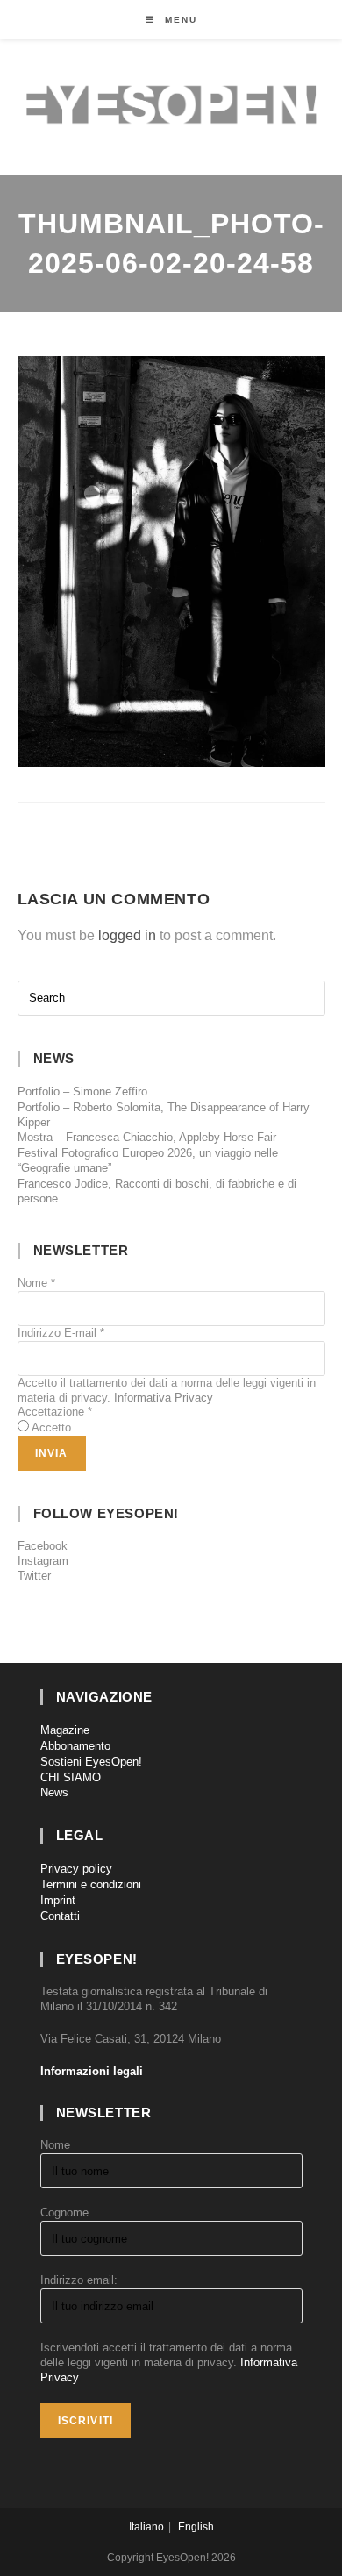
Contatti (60, 1916)
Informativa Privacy (164, 1398)
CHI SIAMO (71, 1777)
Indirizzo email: (79, 2280)
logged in (127, 935)
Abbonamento (75, 1746)
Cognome (64, 2212)
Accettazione (55, 1412)
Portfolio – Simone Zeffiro (82, 1092)
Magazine (65, 1730)
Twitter (34, 1576)
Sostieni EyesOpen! (91, 1762)
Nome (36, 1283)
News (54, 1792)
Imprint (58, 1900)
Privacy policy (76, 1869)
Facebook (43, 1546)
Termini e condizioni (91, 1884)
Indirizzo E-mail (61, 1333)
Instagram (43, 1561)
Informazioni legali (92, 2071)
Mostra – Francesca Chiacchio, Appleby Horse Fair (147, 1137)
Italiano (146, 2527)
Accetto (51, 1427)
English (196, 2527)
